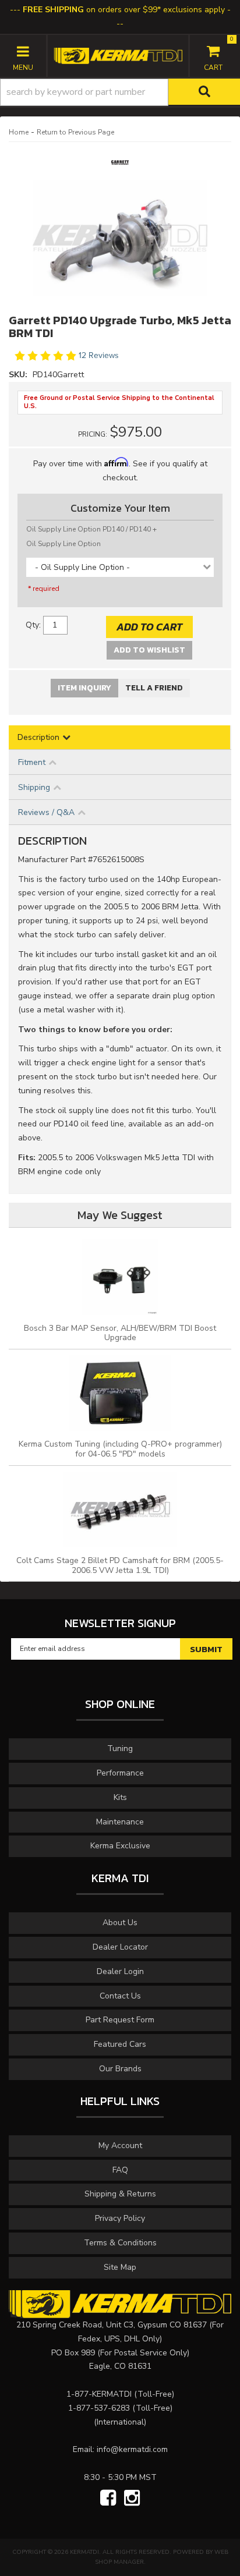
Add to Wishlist (149, 650)
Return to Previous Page (75, 132)
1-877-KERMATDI (99, 2394)
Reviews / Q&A (46, 812)
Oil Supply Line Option (63, 544)
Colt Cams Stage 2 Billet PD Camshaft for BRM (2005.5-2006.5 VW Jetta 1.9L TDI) (120, 1565)
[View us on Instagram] (132, 2499)
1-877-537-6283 (99, 2408)
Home (19, 132)
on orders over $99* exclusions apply (124, 10)
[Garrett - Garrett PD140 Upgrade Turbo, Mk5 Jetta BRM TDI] (120, 166)
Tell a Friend (154, 688)
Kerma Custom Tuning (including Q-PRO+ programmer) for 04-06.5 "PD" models (120, 1449)
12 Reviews (99, 356)
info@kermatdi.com (132, 2449)
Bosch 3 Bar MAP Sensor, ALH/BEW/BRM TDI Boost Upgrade (120, 1333)
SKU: (19, 375)
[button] (120, 92)
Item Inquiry (84, 688)
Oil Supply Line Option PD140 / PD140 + (91, 529)
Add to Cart (149, 627)
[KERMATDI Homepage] (118, 55)
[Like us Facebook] (108, 2499)
